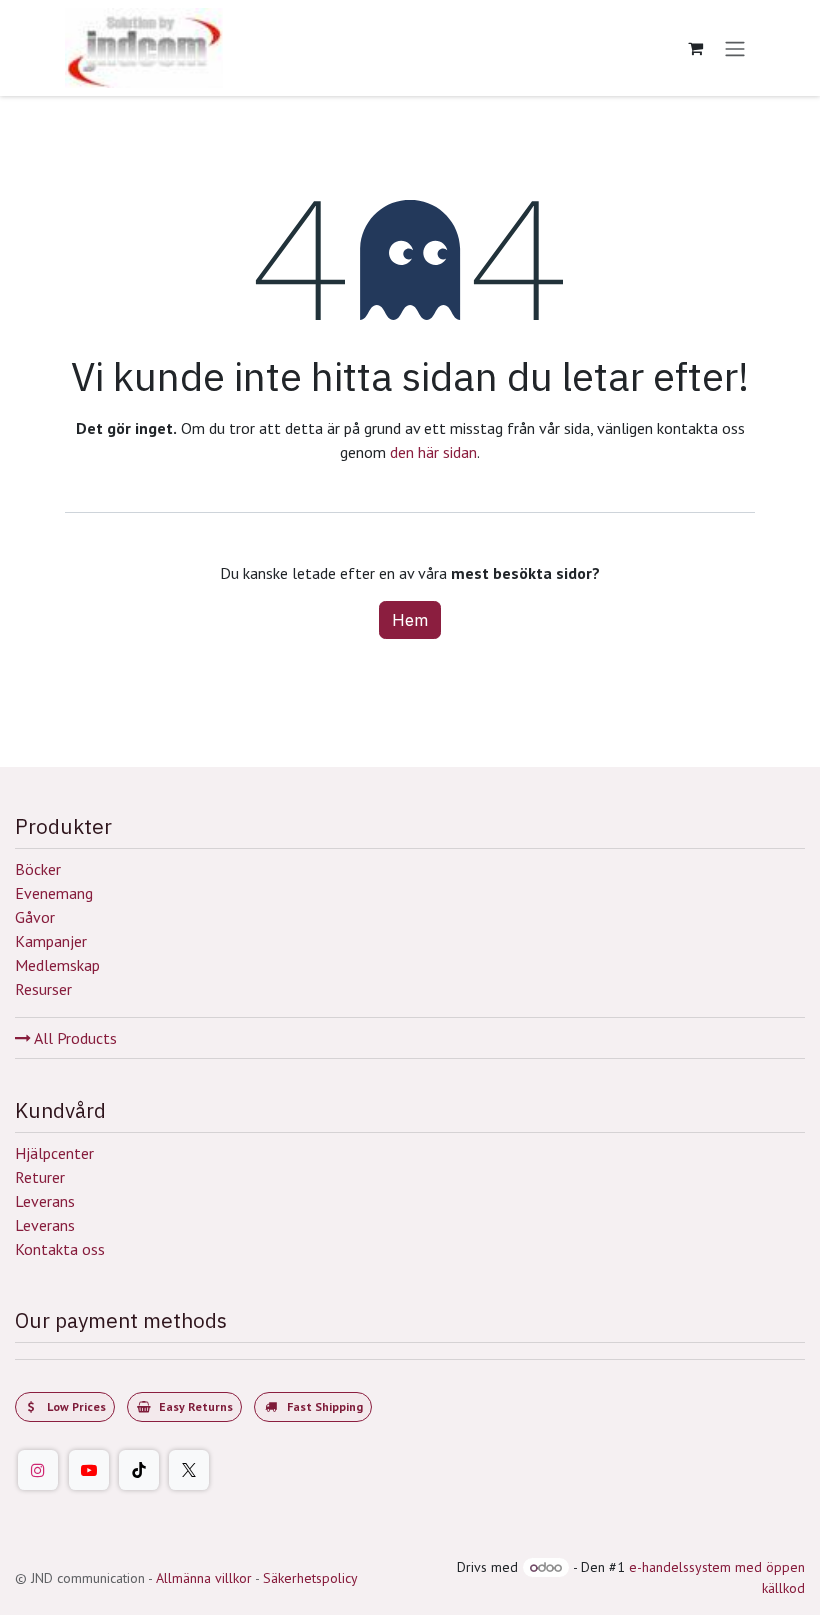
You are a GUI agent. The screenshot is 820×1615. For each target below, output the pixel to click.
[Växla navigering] (735, 48)
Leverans (45, 1201)
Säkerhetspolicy (310, 1578)
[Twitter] (189, 1470)
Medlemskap (57, 965)
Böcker (38, 869)
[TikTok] (139, 1470)
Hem (410, 620)
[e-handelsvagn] (695, 48)
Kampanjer (51, 941)
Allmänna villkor (204, 1578)
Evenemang (54, 893)
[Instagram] (38, 1470)
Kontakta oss (60, 1249)
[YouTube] (89, 1470)
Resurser (43, 989)
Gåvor (35, 917)
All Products (74, 1038)
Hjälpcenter (54, 1153)
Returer (40, 1177)
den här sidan (433, 452)
